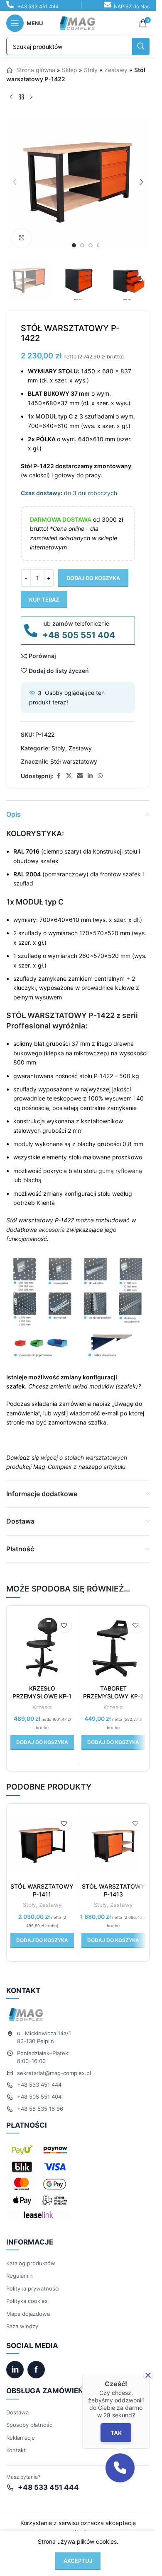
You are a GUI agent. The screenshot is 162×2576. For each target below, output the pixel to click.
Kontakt (16, 2450)
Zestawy (116, 70)
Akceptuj (78, 2561)
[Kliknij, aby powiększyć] (22, 238)
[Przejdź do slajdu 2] (82, 245)
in (15, 2370)
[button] (15, 182)
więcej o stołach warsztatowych (84, 1457)
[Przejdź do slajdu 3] (91, 245)
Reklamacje (21, 2438)
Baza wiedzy (22, 2326)
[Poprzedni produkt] (11, 97)
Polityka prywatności (33, 2288)
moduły (23, 1144)
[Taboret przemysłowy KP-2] (114, 1647)
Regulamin (20, 2276)
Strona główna (35, 70)
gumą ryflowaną (120, 1171)
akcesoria (52, 1230)
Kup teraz (44, 600)
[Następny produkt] (31, 97)
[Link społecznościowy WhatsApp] (100, 776)
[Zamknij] (148, 2375)
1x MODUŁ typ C (35, 902)
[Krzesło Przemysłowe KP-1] (42, 1647)
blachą (32, 1180)
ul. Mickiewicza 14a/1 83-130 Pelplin (44, 2037)
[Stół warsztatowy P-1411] (42, 1845)
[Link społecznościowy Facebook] (59, 776)
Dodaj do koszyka (93, 578)
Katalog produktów (31, 2263)
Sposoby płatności (30, 2425)
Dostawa (17, 2412)
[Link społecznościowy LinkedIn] (90, 776)
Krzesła (42, 1707)
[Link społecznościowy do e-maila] (80, 776)
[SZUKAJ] (141, 46)
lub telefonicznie (76, 623)
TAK (116, 2433)
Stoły (91, 70)
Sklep (70, 70)
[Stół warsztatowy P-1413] (114, 1845)
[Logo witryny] (78, 23)
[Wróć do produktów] (21, 97)
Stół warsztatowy (74, 761)
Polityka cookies (27, 2301)
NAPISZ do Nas (132, 6)
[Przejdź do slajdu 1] (74, 245)
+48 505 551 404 (79, 635)
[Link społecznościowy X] (69, 776)
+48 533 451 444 (38, 6)
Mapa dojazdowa (28, 2314)
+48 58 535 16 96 (40, 2109)
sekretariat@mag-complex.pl (54, 2073)
